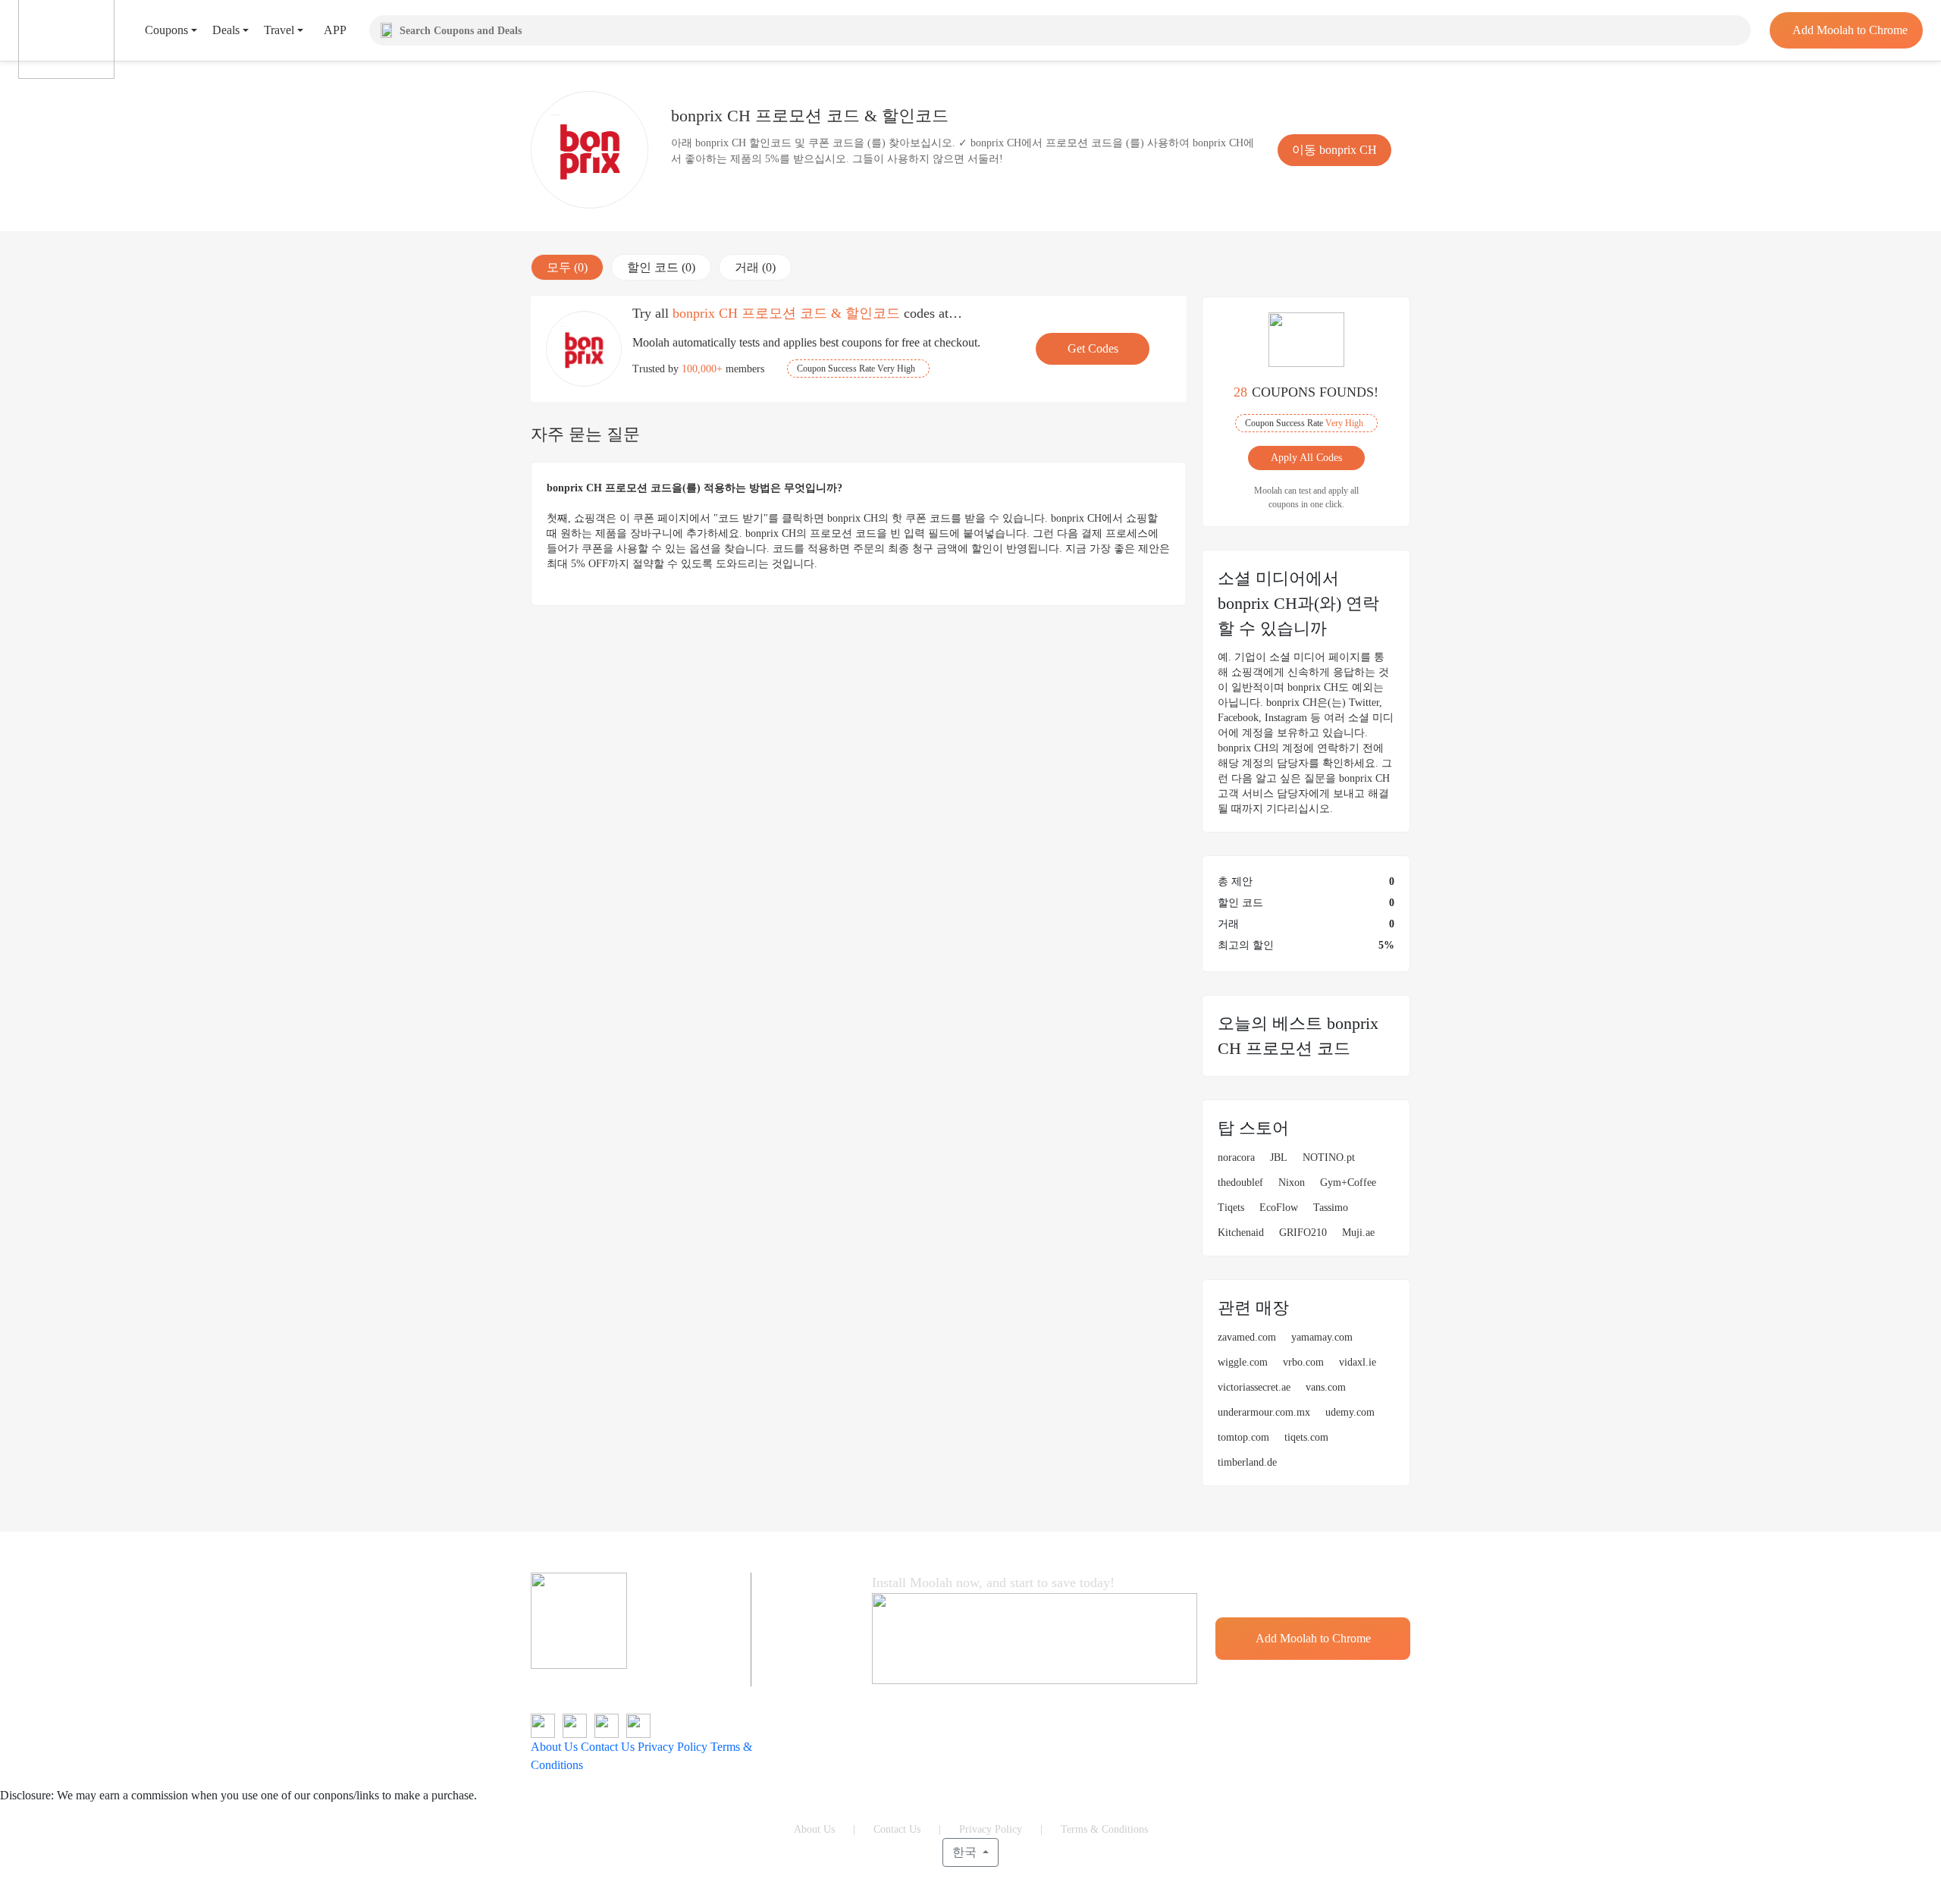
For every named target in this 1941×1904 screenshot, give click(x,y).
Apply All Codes (1306, 458)
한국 (966, 1852)
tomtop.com (1243, 1437)
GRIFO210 (1303, 1233)
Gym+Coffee (1348, 1183)
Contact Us (608, 1747)
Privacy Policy (673, 1747)
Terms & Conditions (1104, 1829)
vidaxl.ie (1358, 1362)
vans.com (1326, 1387)
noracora (1236, 1157)
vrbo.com (1303, 1362)
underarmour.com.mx (1264, 1412)
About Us (554, 1747)
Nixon (1292, 1183)
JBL (1279, 1157)
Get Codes (1093, 348)
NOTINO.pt (1329, 1157)
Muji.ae (1358, 1233)
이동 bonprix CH (1334, 150)
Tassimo (1331, 1208)
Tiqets (1231, 1208)
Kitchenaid (1241, 1233)
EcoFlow (1279, 1208)
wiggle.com (1243, 1362)
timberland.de (1247, 1462)
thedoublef (1240, 1183)
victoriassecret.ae (1254, 1387)
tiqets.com (1306, 1437)
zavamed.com (1247, 1337)
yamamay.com (1322, 1337)
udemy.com (1350, 1412)
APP (335, 30)
